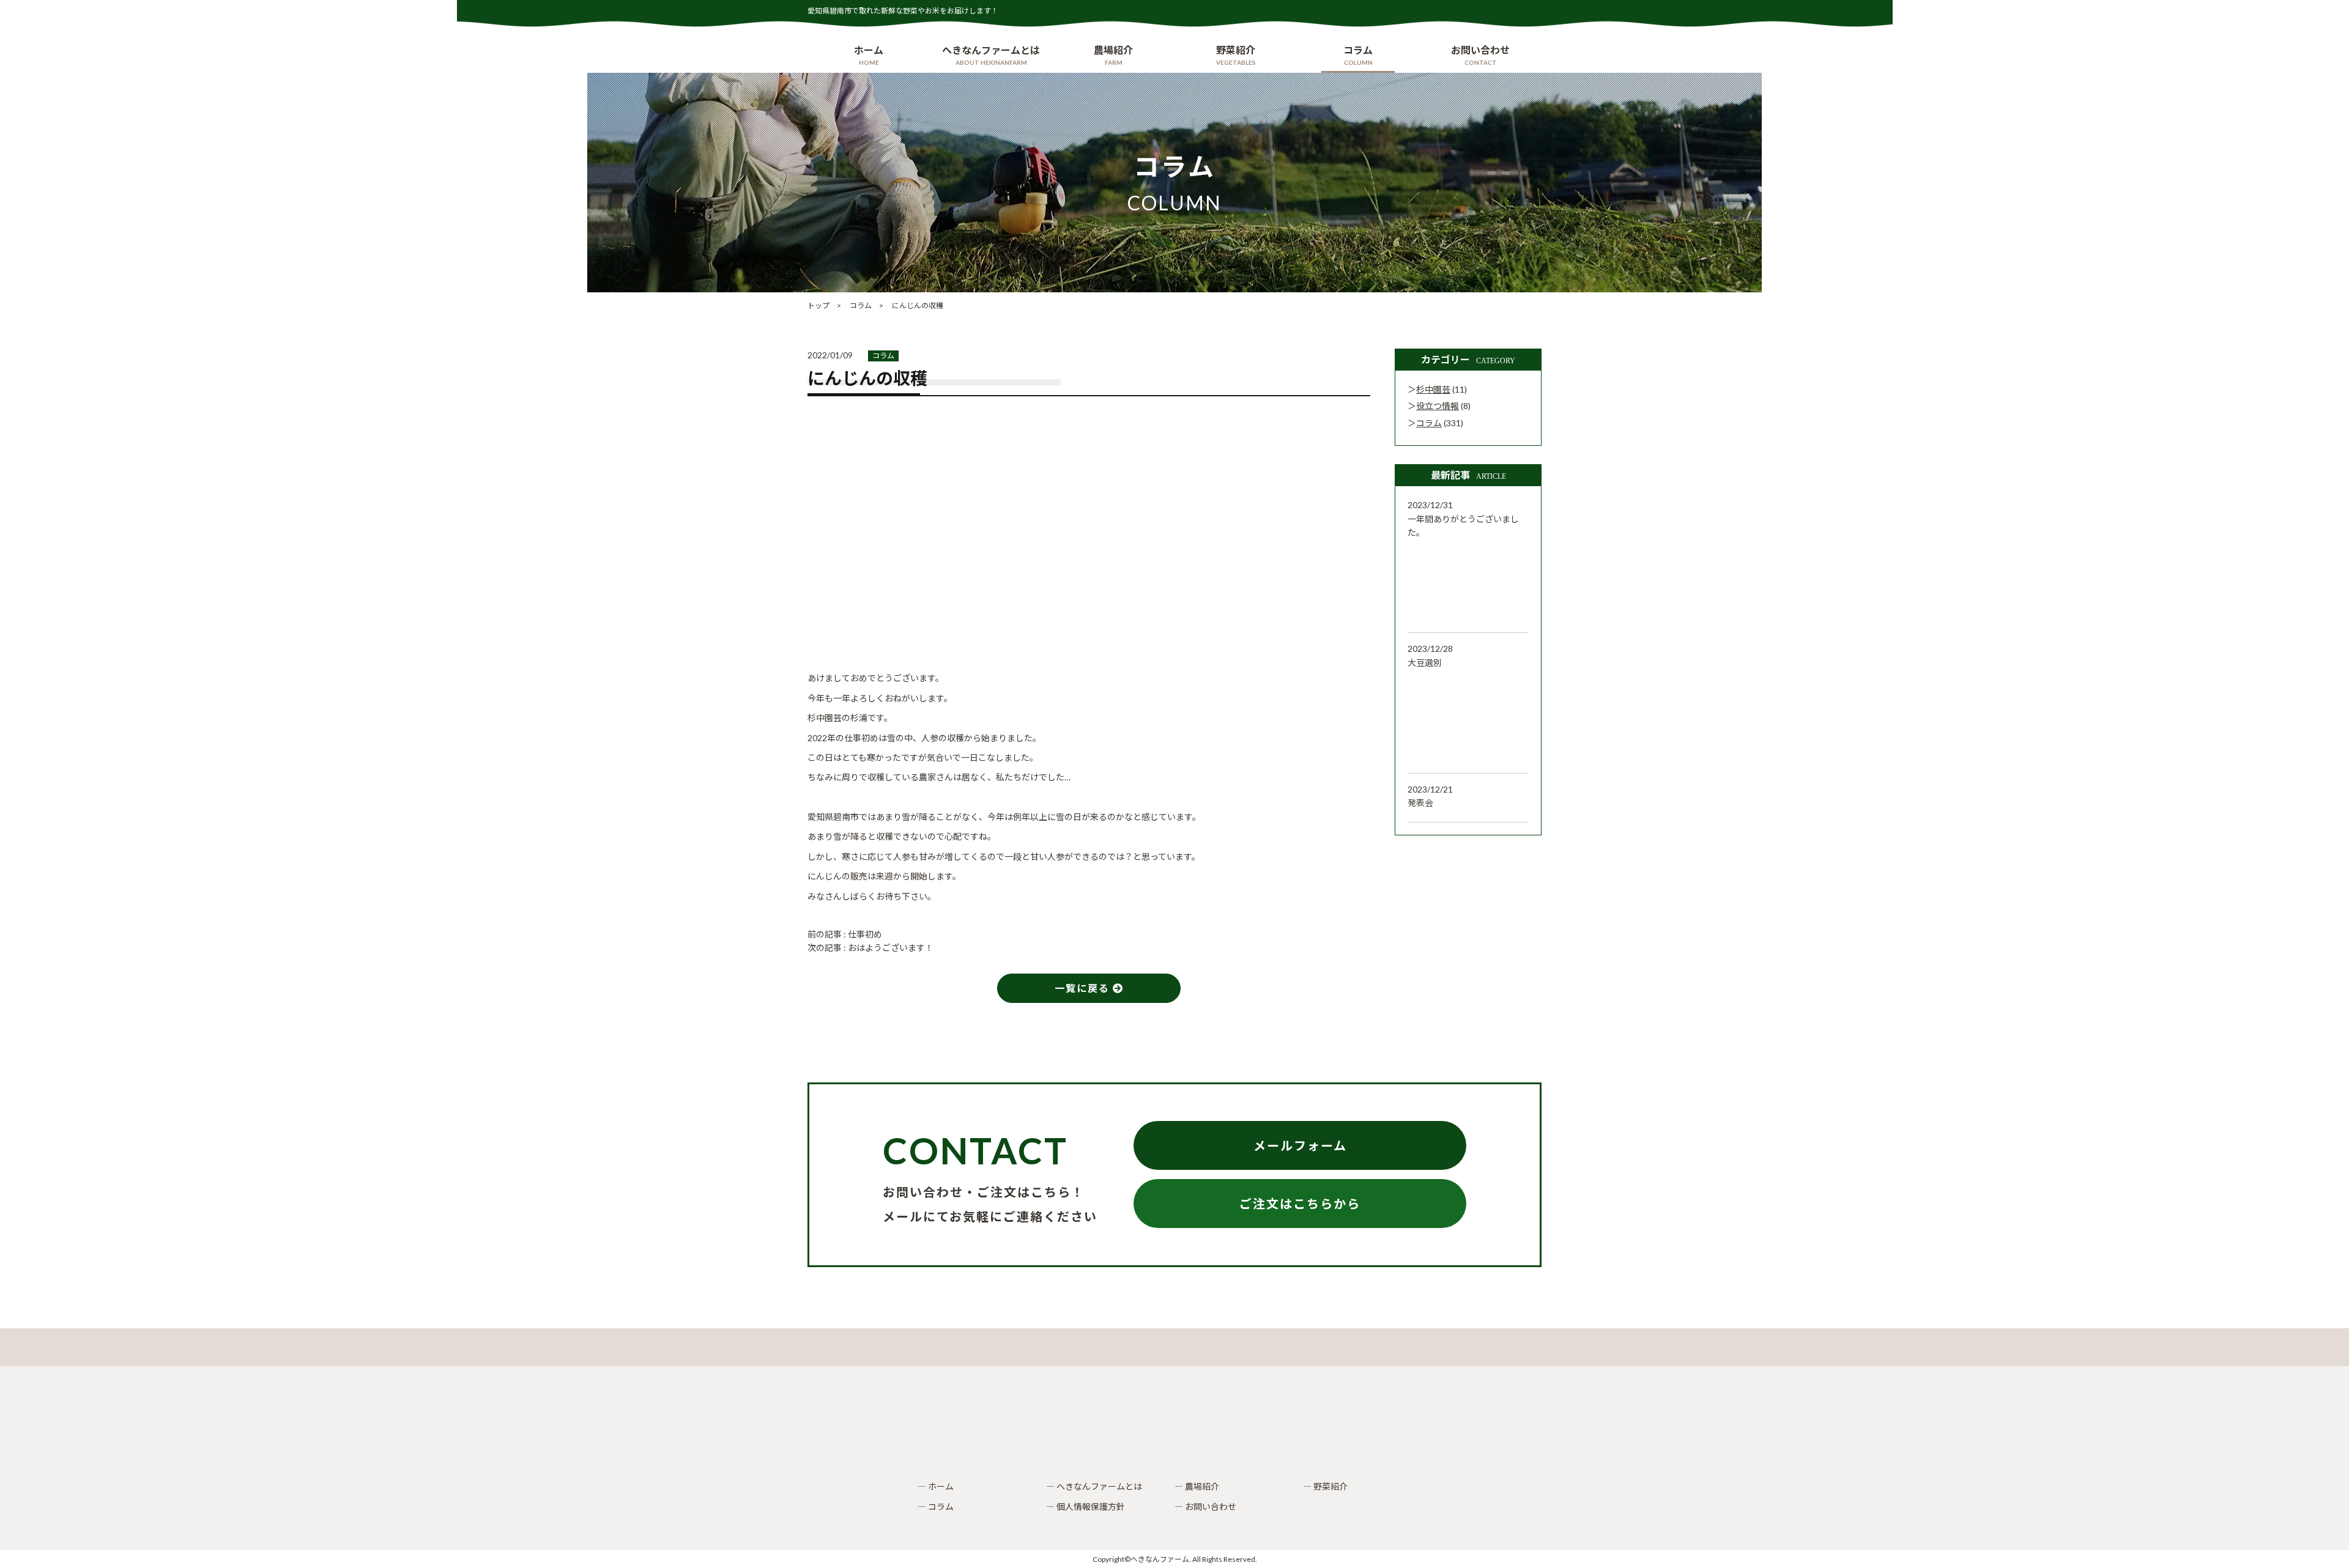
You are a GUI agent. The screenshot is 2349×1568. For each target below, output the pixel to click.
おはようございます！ (891, 948)
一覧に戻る (1084, 988)
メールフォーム (1300, 1145)
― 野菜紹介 (1325, 1486)
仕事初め (865, 934)
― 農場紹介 (1197, 1486)
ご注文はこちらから (1300, 1204)
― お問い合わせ (1205, 1507)
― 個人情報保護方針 (1085, 1507)
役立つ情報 (1438, 406)
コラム (883, 356)
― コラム (936, 1507)
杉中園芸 (1433, 389)
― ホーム (936, 1486)
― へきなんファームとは (1094, 1486)
